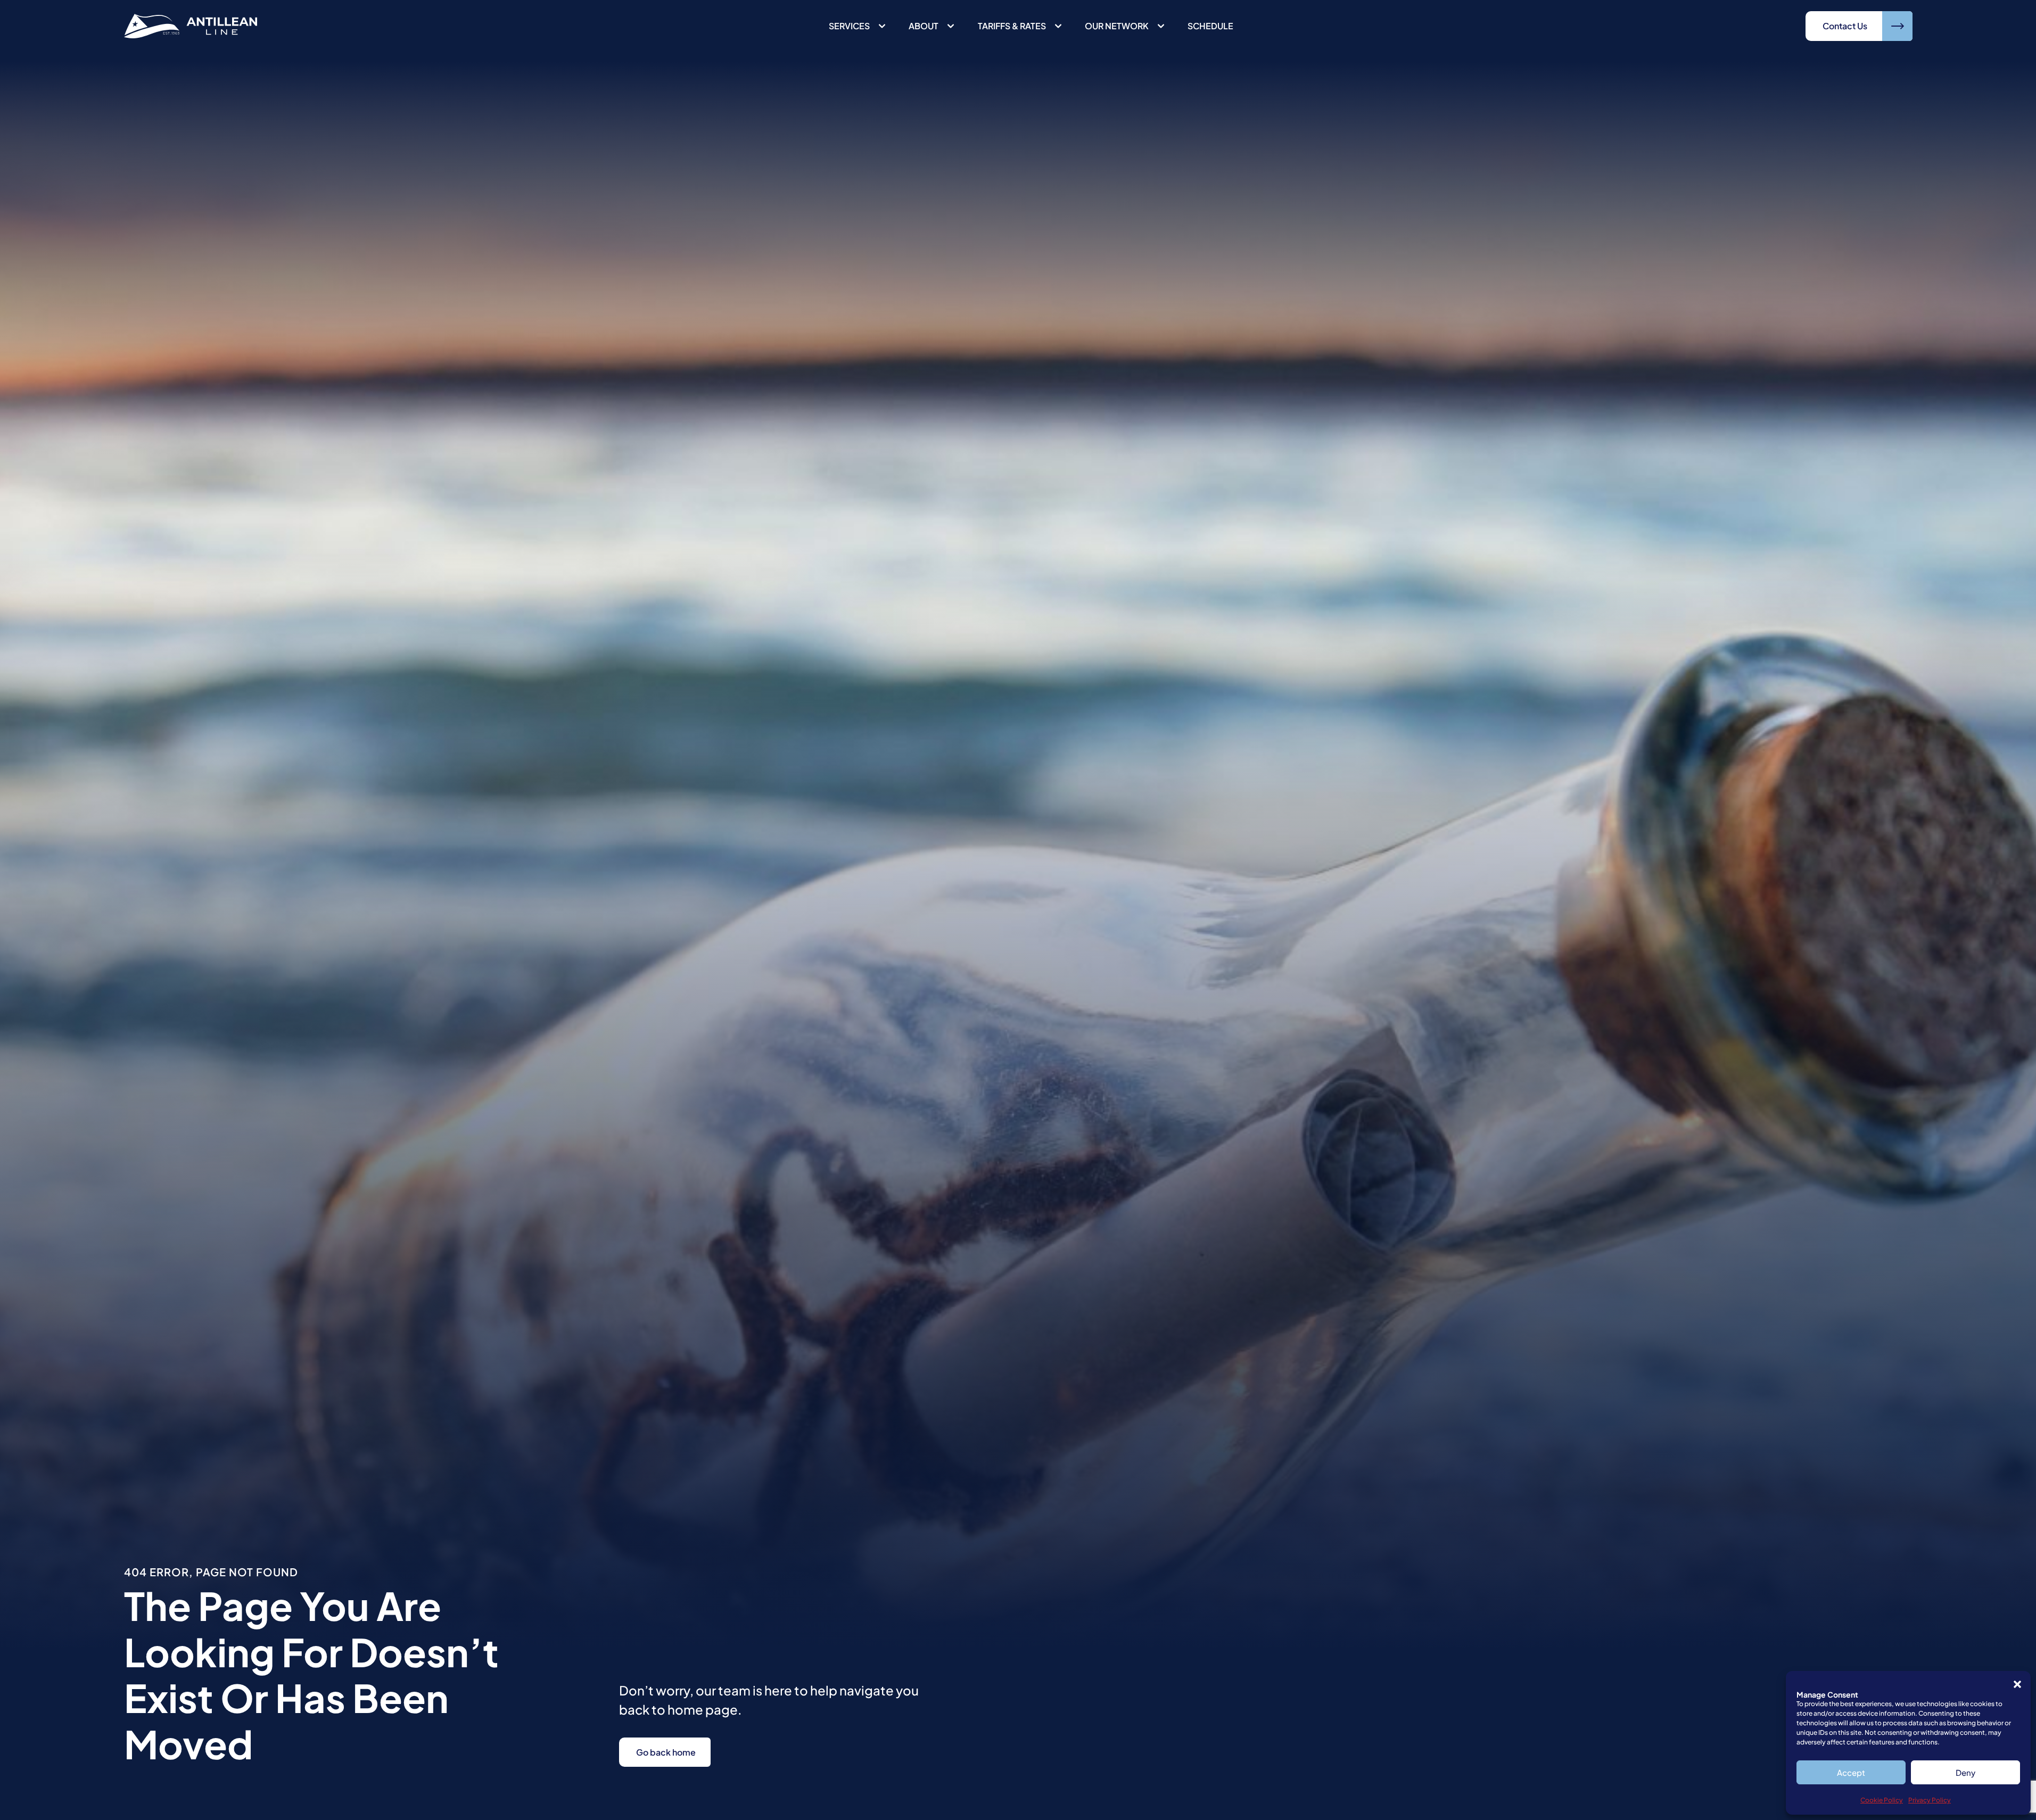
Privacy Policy (1930, 1800)
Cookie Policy (1882, 1800)
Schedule (1210, 26)
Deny (1965, 1772)
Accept (1851, 1772)
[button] (2017, 1684)
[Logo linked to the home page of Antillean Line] (191, 26)
